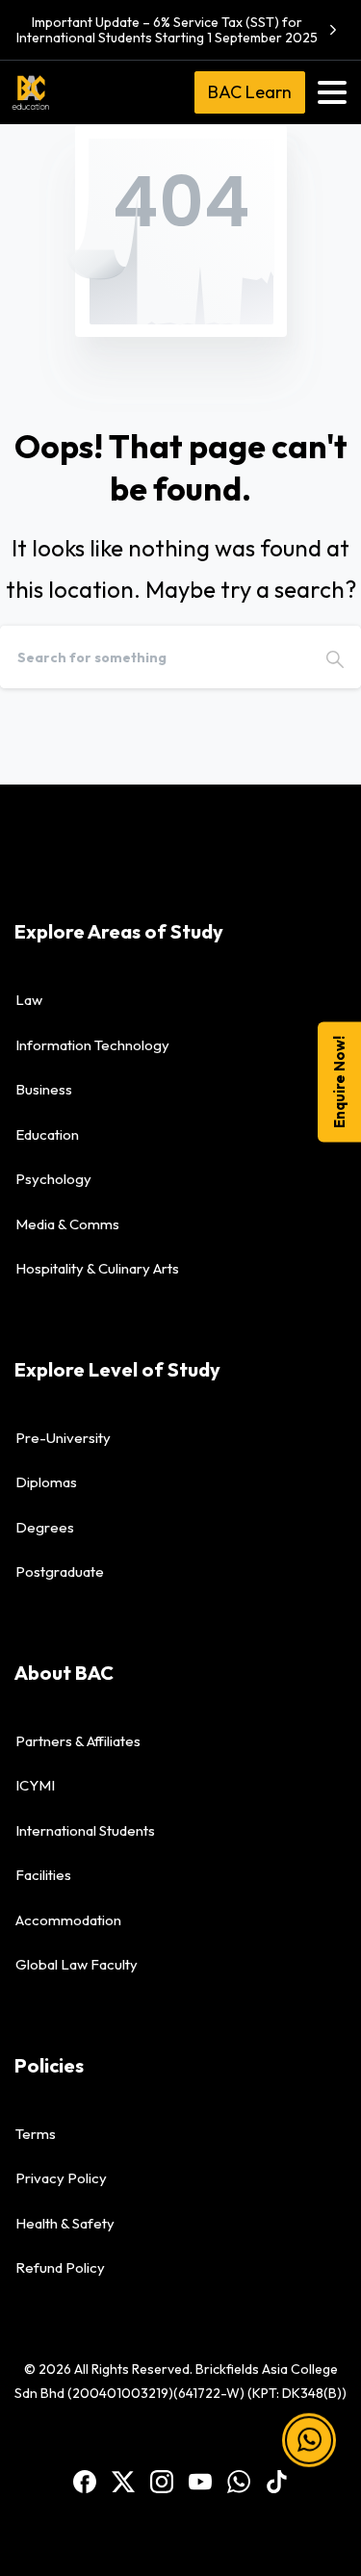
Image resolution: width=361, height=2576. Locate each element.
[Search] (335, 657)
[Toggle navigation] (332, 92)
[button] (309, 2452)
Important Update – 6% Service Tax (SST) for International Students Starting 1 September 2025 (167, 30)
